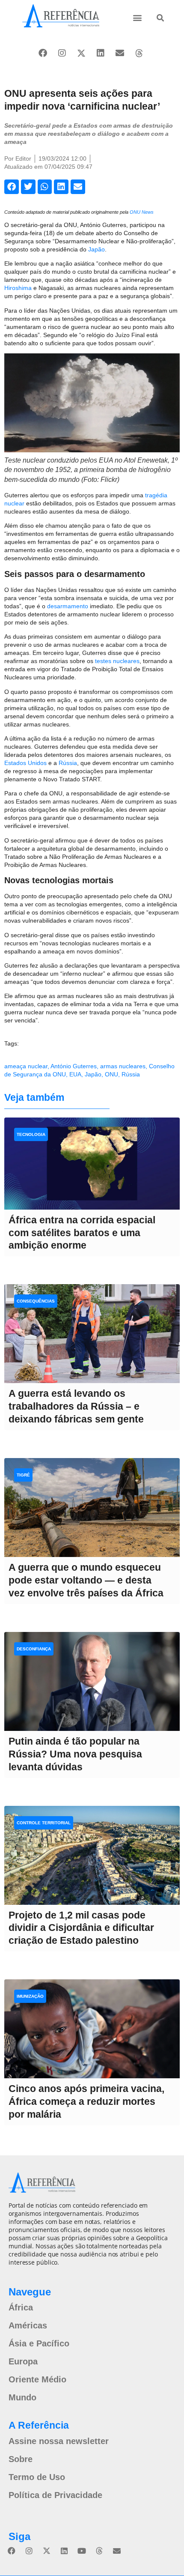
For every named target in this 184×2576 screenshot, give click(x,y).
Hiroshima (18, 288)
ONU (111, 1074)
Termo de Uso (37, 2477)
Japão (96, 249)
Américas (28, 2325)
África (21, 2307)
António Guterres (74, 1066)
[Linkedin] (101, 53)
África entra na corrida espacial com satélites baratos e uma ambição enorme (82, 1233)
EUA (75, 1074)
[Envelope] (120, 53)
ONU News (142, 212)
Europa (23, 2361)
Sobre (21, 2459)
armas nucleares (123, 1066)
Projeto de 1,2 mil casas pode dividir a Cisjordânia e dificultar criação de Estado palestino (81, 1928)
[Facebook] (43, 53)
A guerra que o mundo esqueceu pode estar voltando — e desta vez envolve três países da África (86, 1580)
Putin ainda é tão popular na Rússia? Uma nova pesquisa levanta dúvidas (75, 1754)
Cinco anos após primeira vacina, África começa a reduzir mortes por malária (86, 2101)
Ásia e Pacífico (39, 2343)
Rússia (68, 763)
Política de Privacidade (55, 2495)
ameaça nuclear (26, 1066)
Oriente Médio (37, 2379)
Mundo (22, 2397)
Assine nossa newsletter (59, 2441)
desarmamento (68, 606)
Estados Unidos (25, 763)
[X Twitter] (81, 53)
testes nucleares (117, 661)
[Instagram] (62, 53)
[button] (137, 17)
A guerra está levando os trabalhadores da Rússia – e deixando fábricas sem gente (76, 1406)
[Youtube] (82, 2551)
